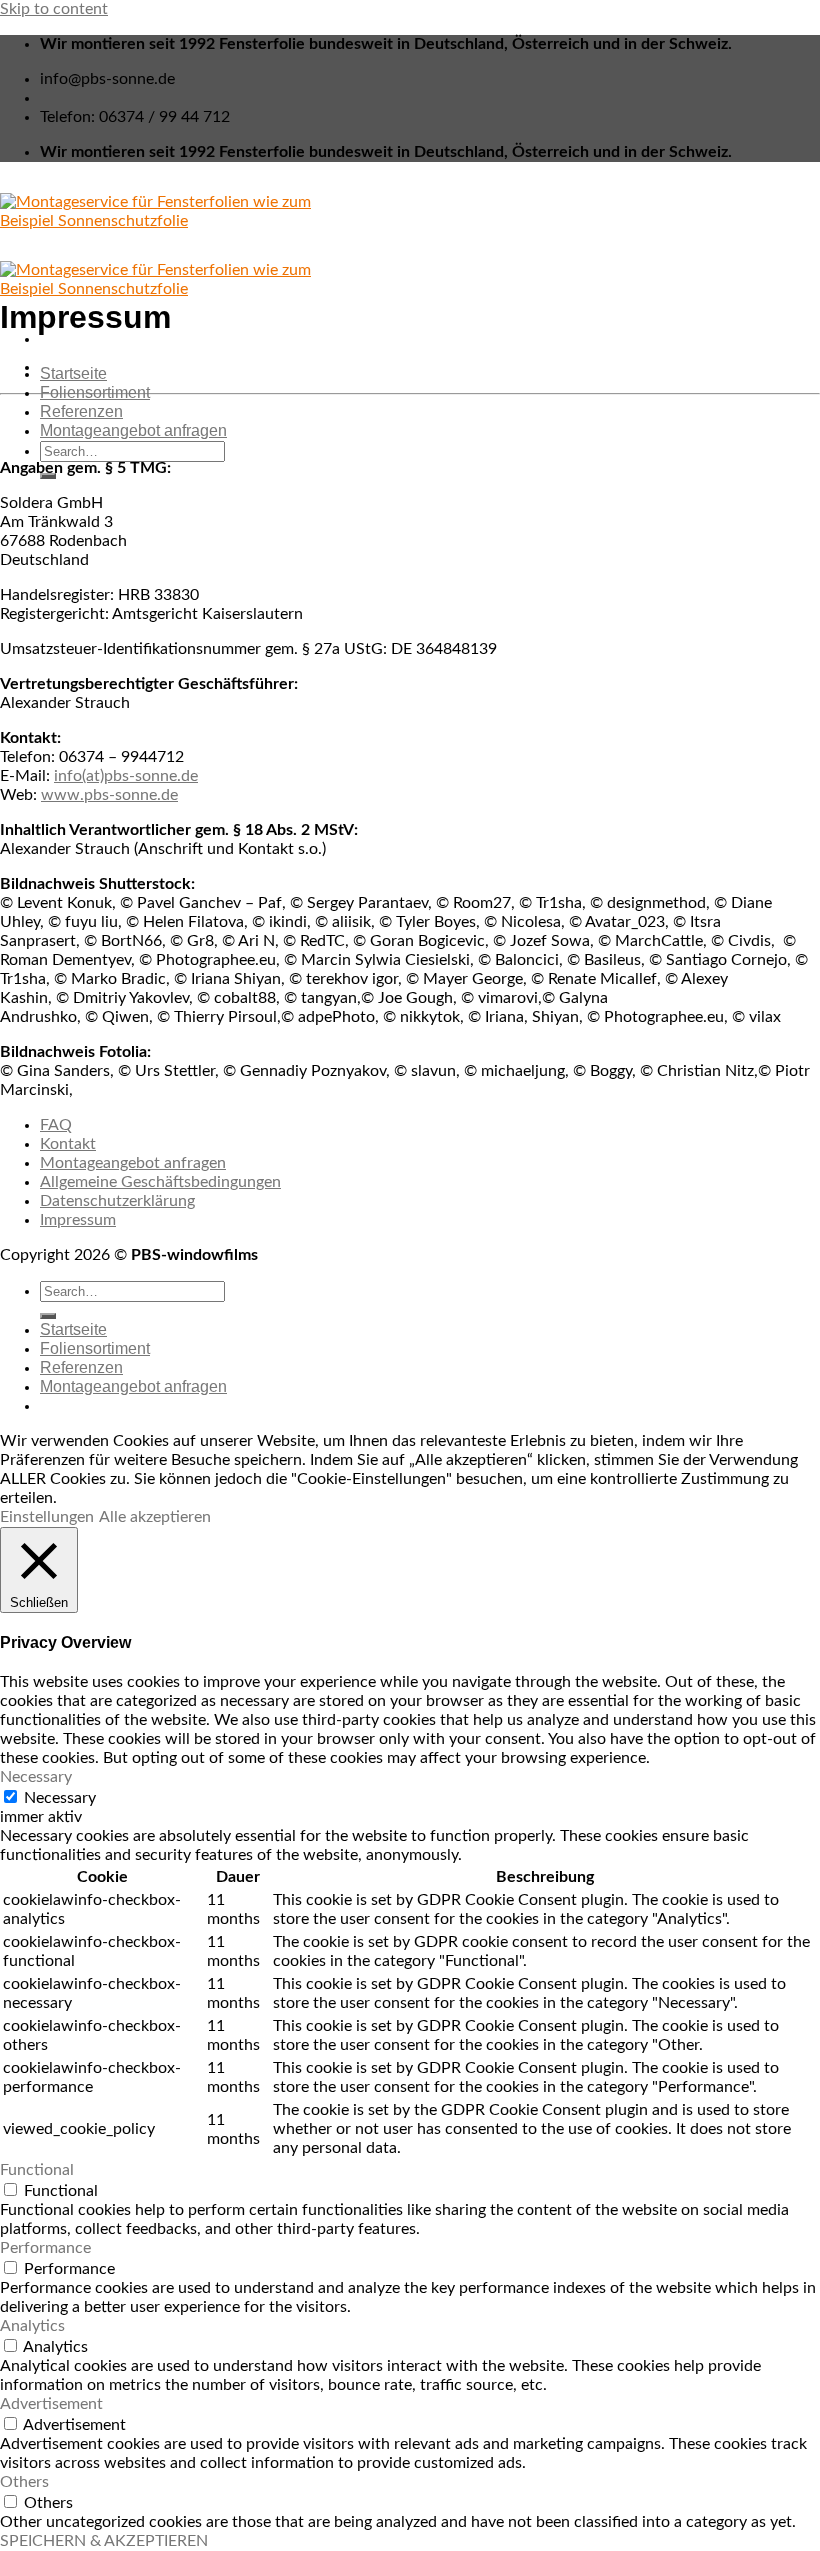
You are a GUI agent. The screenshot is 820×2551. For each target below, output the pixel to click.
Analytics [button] (32, 2326)
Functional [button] (37, 2170)
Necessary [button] (36, 1777)
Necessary (60, 1798)
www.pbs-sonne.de (109, 795)
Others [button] (24, 2482)
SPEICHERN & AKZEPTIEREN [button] (104, 2541)
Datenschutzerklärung (117, 1201)
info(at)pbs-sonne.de (126, 776)
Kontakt (68, 1144)
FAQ (56, 1125)
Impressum (78, 1220)
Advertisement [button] (51, 2404)
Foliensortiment (95, 392)
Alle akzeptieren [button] (155, 1517)
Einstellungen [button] (47, 1517)
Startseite (73, 373)
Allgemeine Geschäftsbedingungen (160, 1182)
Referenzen (81, 411)
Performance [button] (45, 2248)
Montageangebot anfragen (133, 430)
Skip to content (54, 9)
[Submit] (48, 1316)
